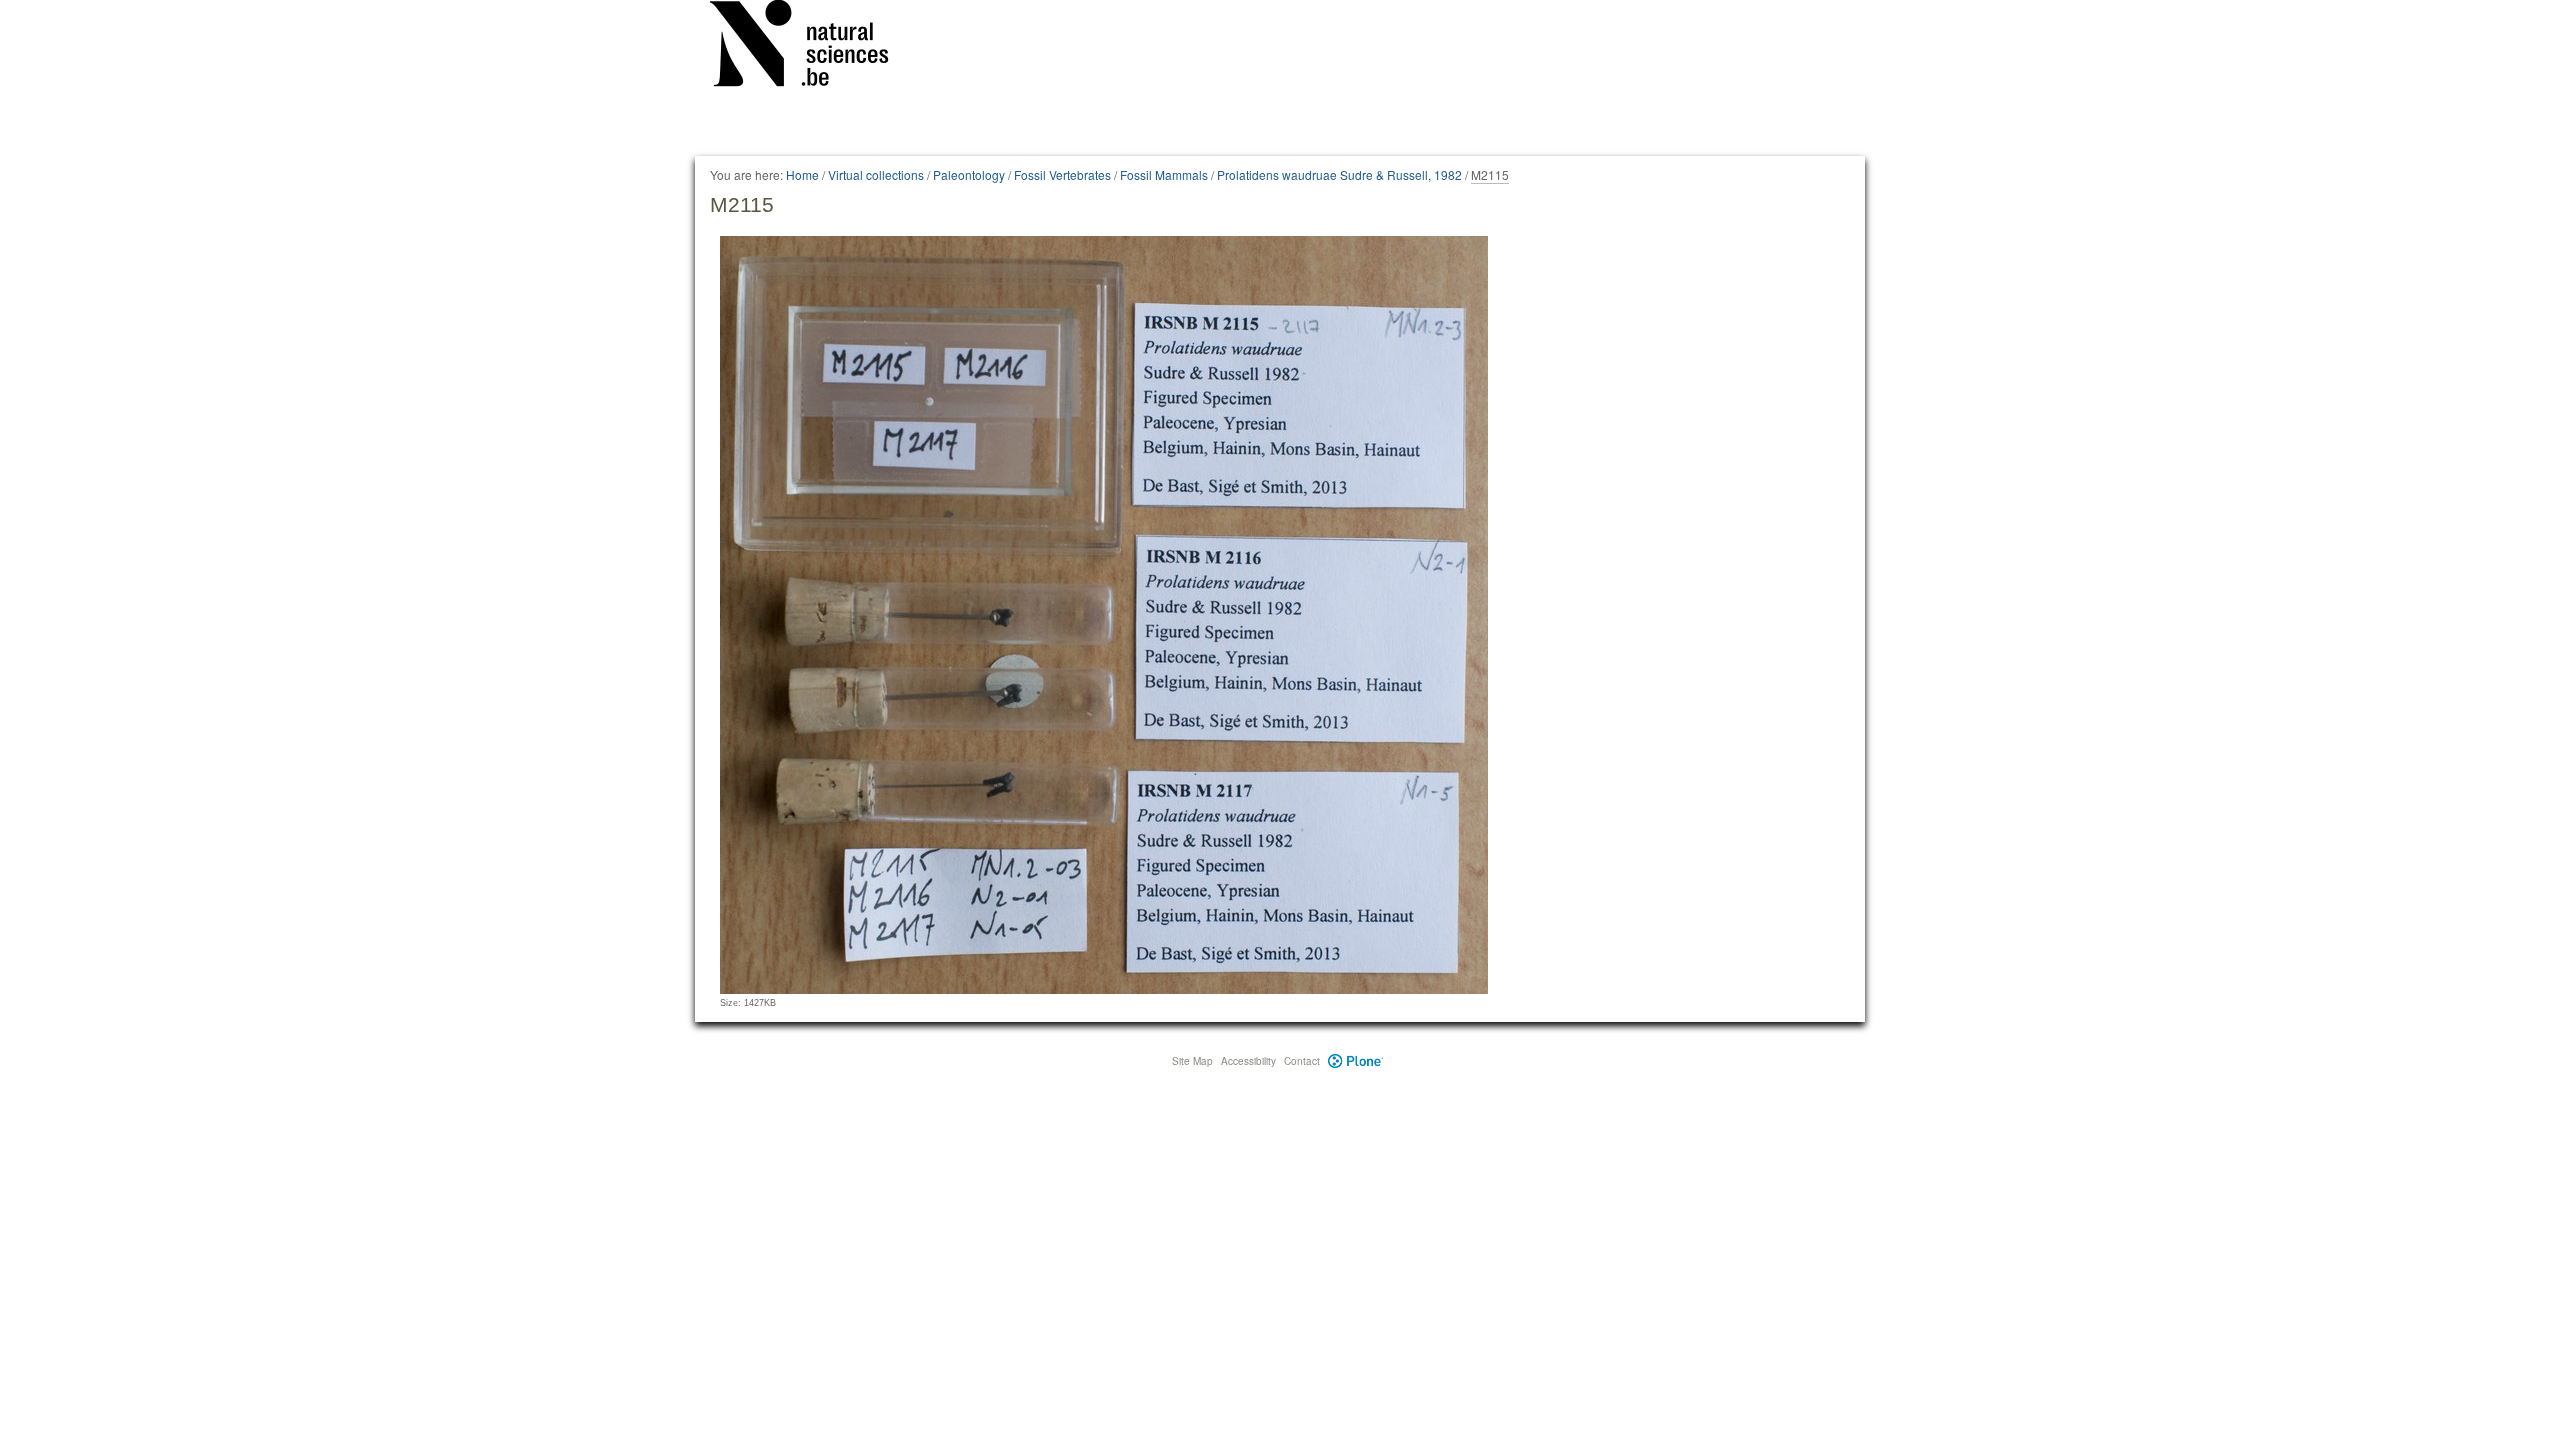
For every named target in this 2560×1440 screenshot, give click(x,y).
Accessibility (1248, 1061)
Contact (1302, 1061)
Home (802, 174)
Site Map (1192, 1061)
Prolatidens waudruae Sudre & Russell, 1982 (1339, 174)
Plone (1355, 1061)
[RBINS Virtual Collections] (812, 47)
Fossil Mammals (1164, 174)
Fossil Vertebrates (1062, 174)
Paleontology (969, 174)
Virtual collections (876, 174)
